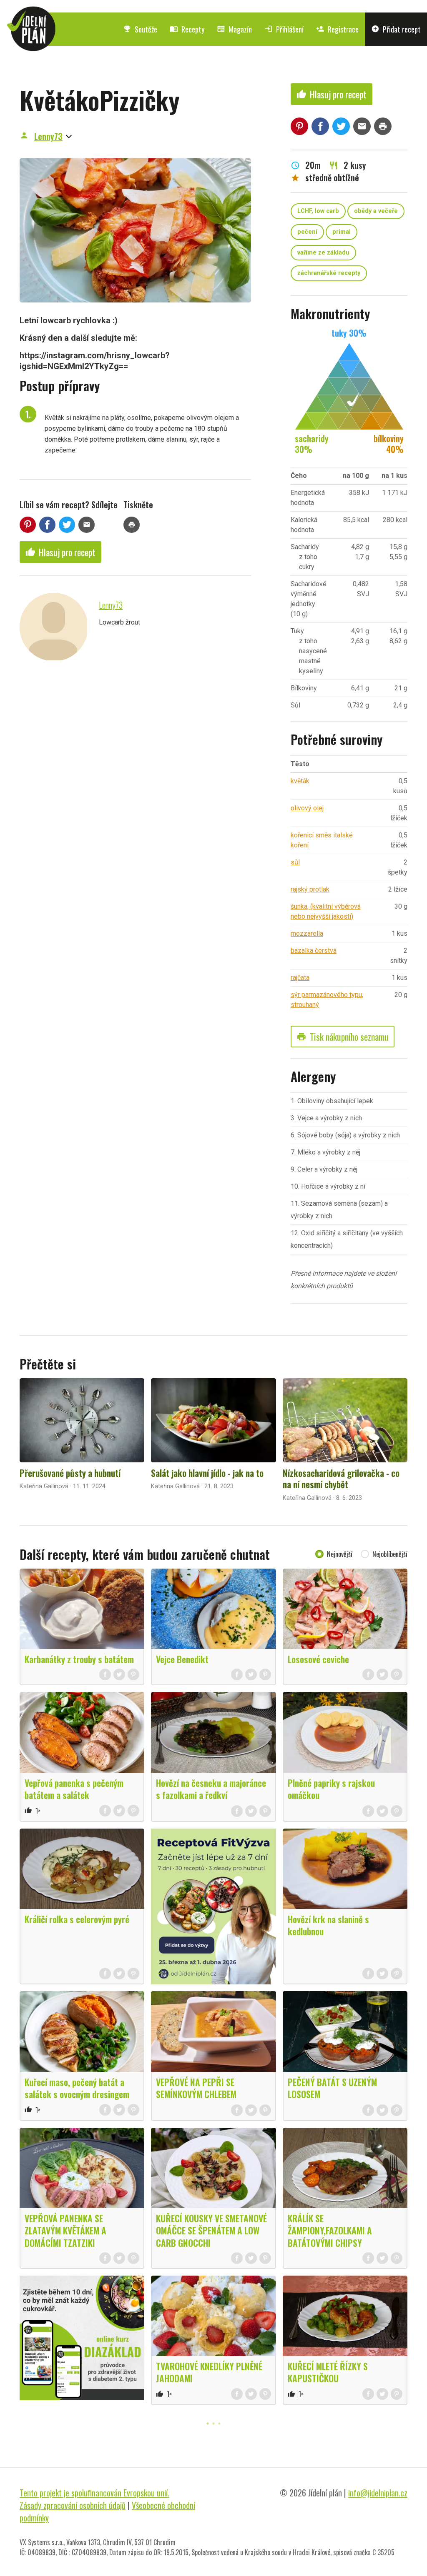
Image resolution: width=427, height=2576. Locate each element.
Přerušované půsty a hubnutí (70, 1473)
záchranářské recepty (329, 273)
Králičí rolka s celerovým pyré (77, 1919)
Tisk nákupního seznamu (343, 1037)
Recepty (187, 29)
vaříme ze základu (323, 253)
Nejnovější (340, 1554)
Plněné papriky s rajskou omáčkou (331, 1789)
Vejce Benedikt (182, 1659)
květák (300, 781)
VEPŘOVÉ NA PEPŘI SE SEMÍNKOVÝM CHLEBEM (196, 2088)
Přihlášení (284, 29)
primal (342, 232)
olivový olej (307, 808)
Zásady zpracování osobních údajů (73, 2505)
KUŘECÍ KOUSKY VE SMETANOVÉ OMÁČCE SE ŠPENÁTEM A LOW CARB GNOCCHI (211, 2230)
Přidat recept (396, 29)
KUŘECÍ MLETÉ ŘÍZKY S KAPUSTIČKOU (328, 2372)
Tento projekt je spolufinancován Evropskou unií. (94, 2493)
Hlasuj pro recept (60, 552)
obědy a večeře (376, 211)
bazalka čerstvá (314, 951)
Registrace (337, 29)
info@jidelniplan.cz (378, 2493)
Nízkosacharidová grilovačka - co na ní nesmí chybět (341, 1479)
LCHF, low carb (318, 211)
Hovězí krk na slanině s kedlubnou (328, 1925)
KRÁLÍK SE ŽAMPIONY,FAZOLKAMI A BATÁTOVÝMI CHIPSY (330, 2230)
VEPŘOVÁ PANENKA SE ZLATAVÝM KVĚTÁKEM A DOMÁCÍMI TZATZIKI (65, 2230)
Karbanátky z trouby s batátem (79, 1659)
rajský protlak (310, 889)
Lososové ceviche (318, 1659)
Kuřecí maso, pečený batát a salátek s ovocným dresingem (77, 2088)
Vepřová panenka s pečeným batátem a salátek (74, 1789)
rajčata (300, 978)
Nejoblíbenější (390, 1554)
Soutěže (140, 29)
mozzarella (307, 933)
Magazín (234, 29)
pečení (307, 232)
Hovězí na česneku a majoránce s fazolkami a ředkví (211, 1789)
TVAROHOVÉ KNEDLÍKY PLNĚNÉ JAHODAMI (209, 2372)
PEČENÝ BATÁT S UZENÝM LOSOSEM (332, 2088)
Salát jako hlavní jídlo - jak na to (207, 1473)
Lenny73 (48, 136)
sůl (295, 862)
